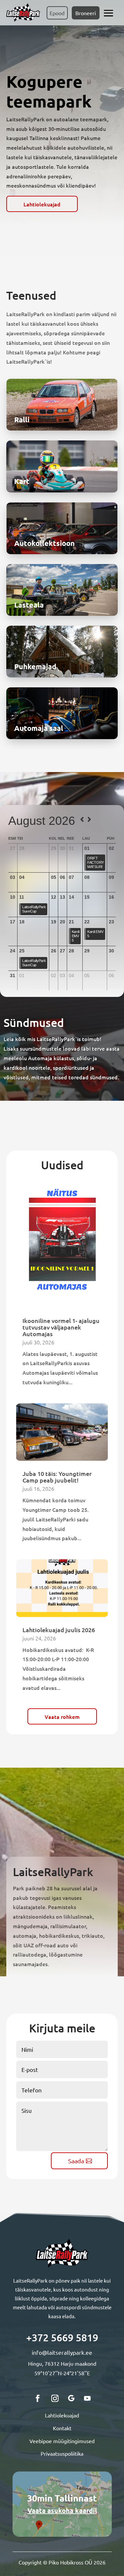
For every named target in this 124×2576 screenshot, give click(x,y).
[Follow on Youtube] (87, 2398)
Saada (76, 2161)
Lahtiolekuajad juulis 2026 (59, 1630)
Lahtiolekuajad (42, 204)
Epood (57, 13)
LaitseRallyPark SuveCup (34, 909)
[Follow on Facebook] (38, 2398)
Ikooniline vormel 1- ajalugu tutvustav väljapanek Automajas (61, 1327)
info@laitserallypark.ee (62, 2352)
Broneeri (86, 13)
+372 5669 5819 (62, 2337)
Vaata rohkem (62, 1717)
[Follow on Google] (71, 2398)
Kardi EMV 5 (76, 936)
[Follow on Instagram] (55, 2398)
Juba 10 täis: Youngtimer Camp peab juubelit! (57, 1477)
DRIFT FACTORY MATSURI (96, 862)
